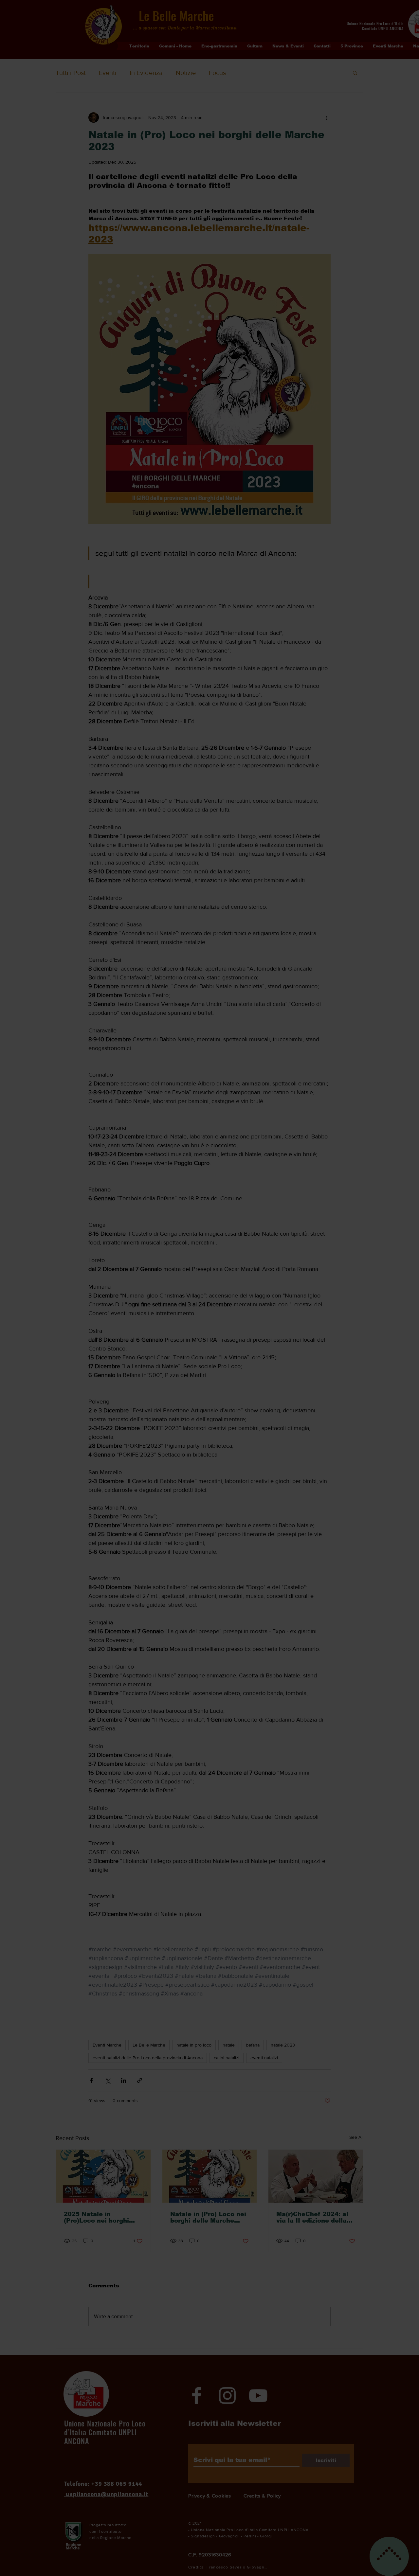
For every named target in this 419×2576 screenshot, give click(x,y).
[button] (312, 28)
